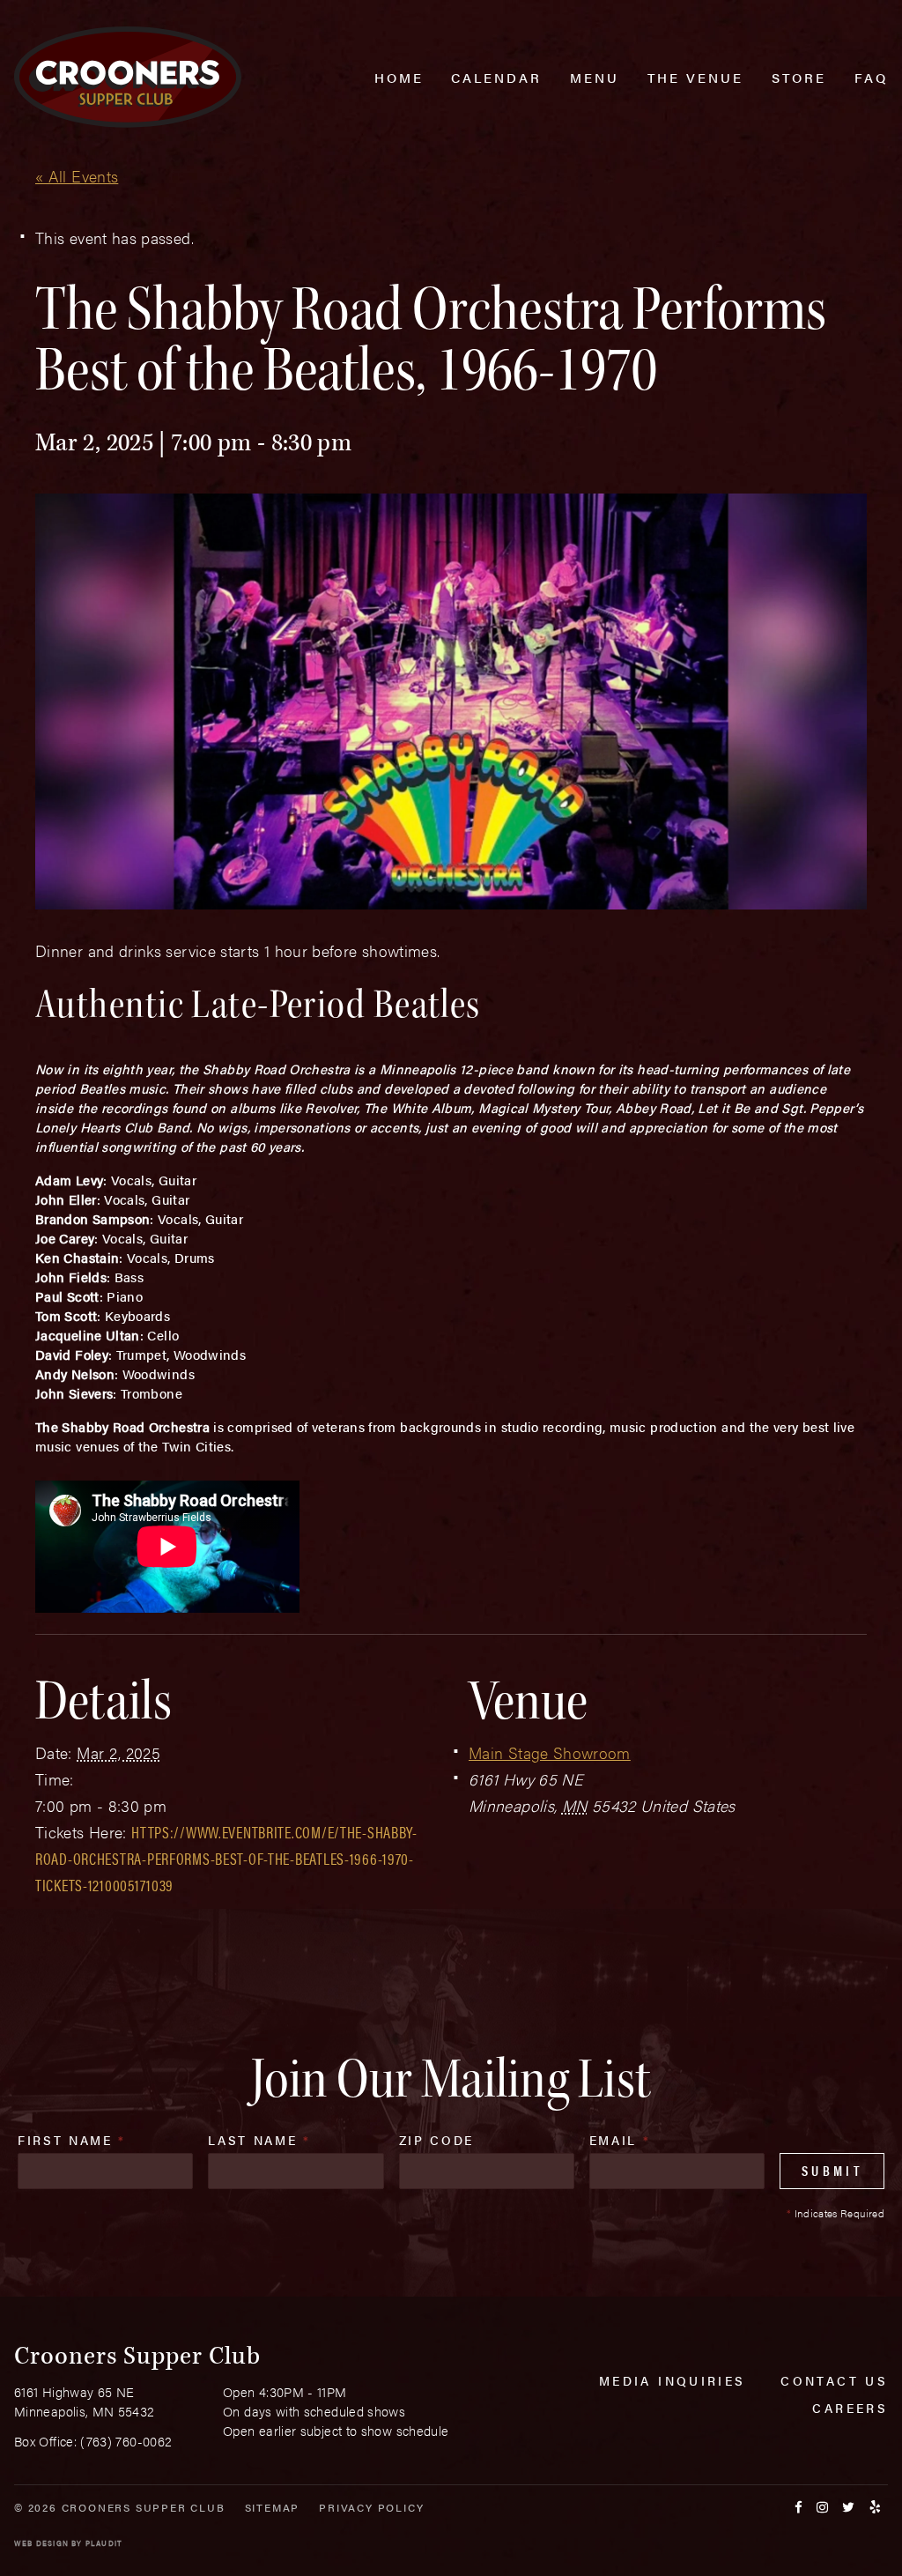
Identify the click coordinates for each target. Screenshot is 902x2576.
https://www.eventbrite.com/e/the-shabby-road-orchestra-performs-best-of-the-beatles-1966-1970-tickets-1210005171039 (226, 1858)
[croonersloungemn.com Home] (128, 77)
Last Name (259, 2140)
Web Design (41, 2543)
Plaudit (104, 2543)
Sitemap (273, 2507)
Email (620, 2140)
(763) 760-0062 (126, 2441)
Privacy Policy (371, 2507)
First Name (72, 2140)
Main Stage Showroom (550, 1752)
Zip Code (436, 2140)
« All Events (77, 176)
